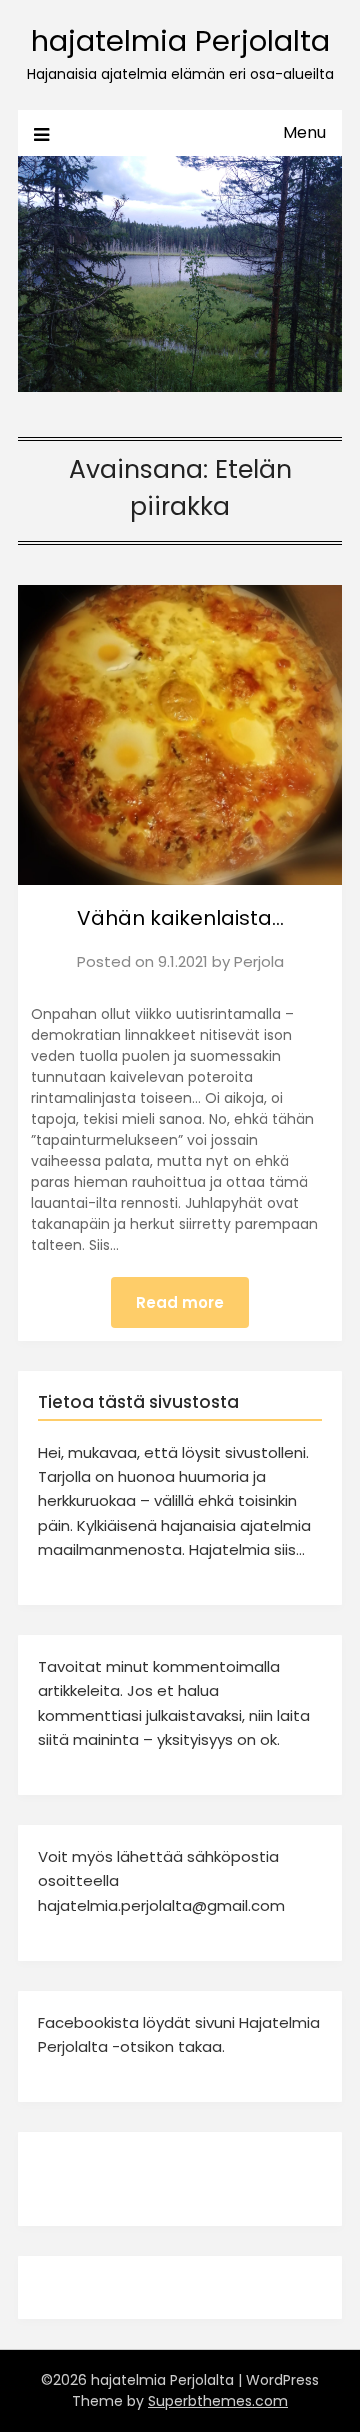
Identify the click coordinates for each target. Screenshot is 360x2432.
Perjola (259, 961)
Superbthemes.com (218, 2401)
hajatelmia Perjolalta (180, 41)
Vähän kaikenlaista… (180, 918)
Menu (304, 132)
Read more (180, 1302)
